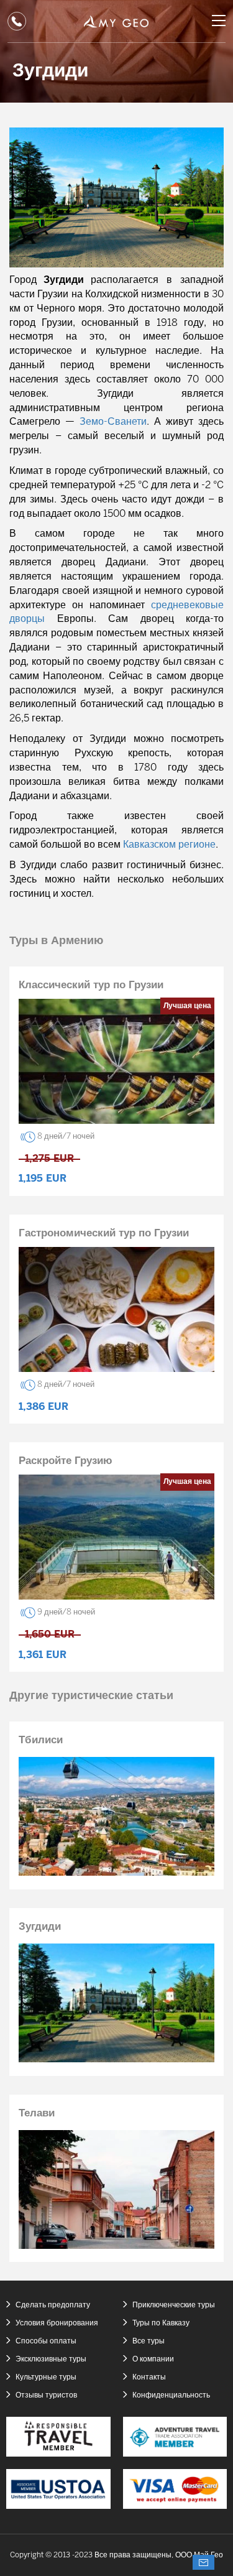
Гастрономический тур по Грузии (104, 1233)
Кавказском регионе (169, 845)
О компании (153, 2359)
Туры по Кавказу (161, 2323)
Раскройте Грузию (66, 1461)
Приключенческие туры (174, 2305)
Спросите (203, 2562)
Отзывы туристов (46, 2395)
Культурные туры (46, 2377)
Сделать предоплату (53, 2305)
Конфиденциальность (171, 2395)
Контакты (149, 2377)
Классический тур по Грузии (91, 985)
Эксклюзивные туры (51, 2359)
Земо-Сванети (113, 422)
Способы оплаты (46, 2341)
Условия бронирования (57, 2323)
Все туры (148, 2341)
